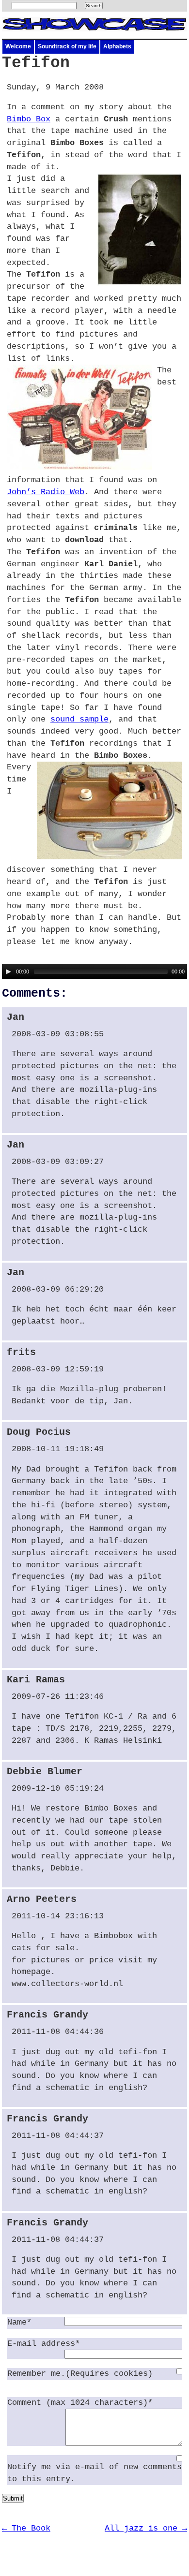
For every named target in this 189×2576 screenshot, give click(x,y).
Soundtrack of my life (67, 46)
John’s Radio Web (46, 492)
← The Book (26, 2528)
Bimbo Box (29, 119)
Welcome (18, 46)
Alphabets (117, 46)
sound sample (79, 719)
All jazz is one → (146, 2528)
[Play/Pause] (8, 972)
